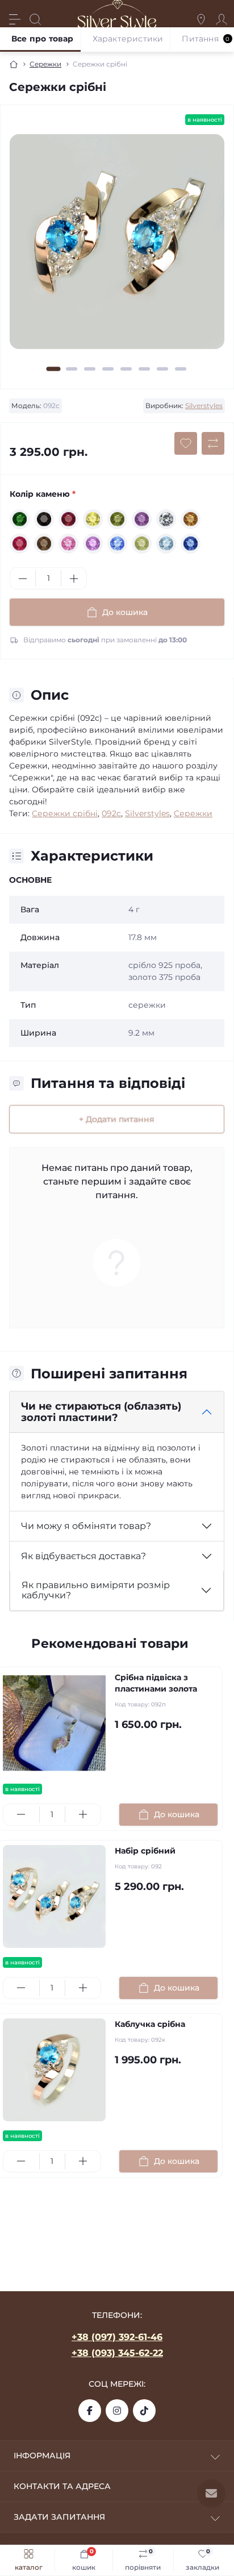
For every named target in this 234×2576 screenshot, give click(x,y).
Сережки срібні (65, 813)
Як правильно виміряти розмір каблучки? (96, 1590)
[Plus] (74, 579)
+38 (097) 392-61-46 (117, 2337)
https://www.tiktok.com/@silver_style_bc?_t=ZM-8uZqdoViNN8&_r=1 (144, 2411)
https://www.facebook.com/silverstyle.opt (90, 2411)
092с (111, 813)
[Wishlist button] (186, 443)
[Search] (35, 19)
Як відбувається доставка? (83, 1556)
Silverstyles (204, 406)
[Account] (222, 19)
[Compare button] (213, 443)
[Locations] (201, 19)
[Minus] (23, 579)
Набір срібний (145, 1851)
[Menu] (15, 19)
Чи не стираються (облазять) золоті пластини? (101, 1412)
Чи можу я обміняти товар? (86, 1526)
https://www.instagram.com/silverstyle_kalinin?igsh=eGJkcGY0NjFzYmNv (117, 2411)
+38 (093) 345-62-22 (117, 2353)
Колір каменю (43, 494)
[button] (54, 369)
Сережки (45, 64)
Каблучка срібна (150, 2024)
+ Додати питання (117, 1119)
